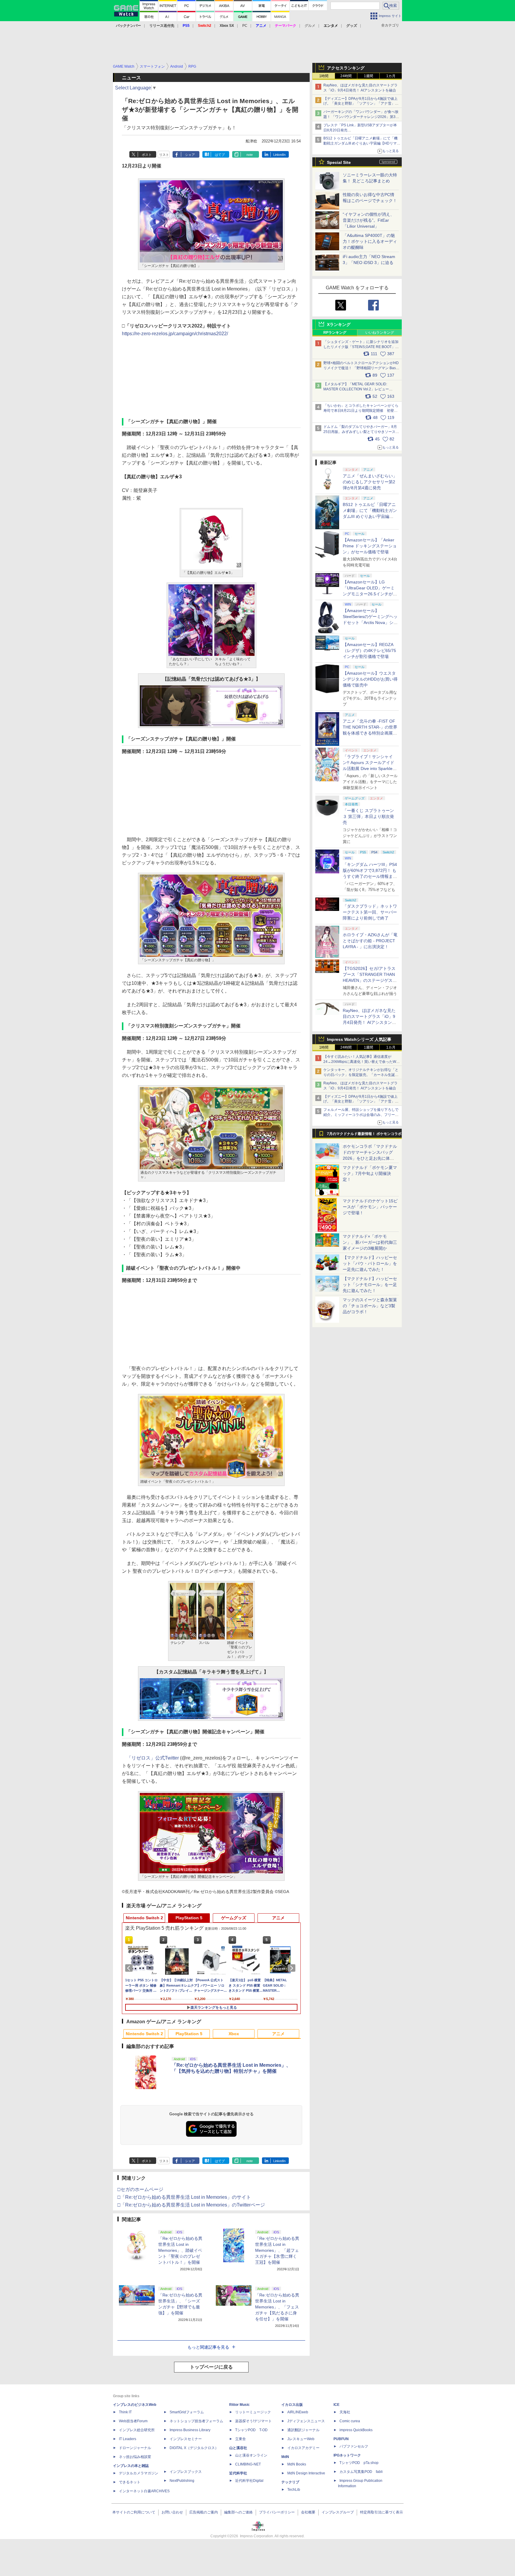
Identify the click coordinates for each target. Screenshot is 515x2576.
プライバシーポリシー (277, 2512)
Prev (130, 1968)
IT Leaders (128, 2439)
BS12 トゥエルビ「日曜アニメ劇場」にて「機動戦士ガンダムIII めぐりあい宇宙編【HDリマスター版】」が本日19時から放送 (362, 143)
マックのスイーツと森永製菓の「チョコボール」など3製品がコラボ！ (370, 1306)
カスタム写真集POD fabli (361, 2472)
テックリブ (290, 2482)
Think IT (125, 2412)
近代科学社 (238, 2473)
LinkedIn (279, 155)
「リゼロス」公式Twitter (153, 1758)
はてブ (220, 155)
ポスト (147, 155)
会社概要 (308, 2512)
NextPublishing (182, 2481)
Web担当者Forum (133, 2421)
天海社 (345, 2412)
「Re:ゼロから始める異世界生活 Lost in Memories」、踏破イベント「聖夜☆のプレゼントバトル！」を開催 (180, 2250)
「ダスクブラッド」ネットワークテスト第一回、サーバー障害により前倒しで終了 (370, 912)
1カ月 (391, 76)
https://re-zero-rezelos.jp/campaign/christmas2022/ (175, 334)
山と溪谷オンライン (251, 2455)
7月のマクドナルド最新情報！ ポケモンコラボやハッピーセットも (364, 1135)
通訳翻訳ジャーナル (303, 2430)
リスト (164, 155)
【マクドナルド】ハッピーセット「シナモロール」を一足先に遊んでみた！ (370, 1285)
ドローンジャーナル (135, 2448)
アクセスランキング (346, 68)
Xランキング (339, 324)
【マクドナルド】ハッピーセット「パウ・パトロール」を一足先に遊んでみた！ (370, 1263)
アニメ (278, 1918)
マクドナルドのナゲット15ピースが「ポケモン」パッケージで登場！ (370, 1207)
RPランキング (335, 333)
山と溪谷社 (238, 2448)
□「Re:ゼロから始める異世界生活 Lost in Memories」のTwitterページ (191, 2205)
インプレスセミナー (186, 2439)
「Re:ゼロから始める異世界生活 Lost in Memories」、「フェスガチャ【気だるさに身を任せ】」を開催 (277, 2307)
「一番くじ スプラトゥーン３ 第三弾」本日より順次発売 (368, 816)
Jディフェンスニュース (306, 2421)
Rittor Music (239, 2405)
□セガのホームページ (140, 2189)
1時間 (324, 76)
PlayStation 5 (189, 1918)
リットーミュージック (253, 2412)
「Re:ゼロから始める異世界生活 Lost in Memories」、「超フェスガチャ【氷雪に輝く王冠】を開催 (277, 2250)
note (250, 155)
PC (245, 26)
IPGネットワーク (347, 2455)
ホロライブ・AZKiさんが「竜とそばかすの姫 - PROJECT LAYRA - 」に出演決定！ (370, 941)
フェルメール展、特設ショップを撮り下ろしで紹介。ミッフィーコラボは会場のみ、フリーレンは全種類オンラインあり (361, 1115)
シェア (190, 155)
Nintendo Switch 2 (144, 1918)
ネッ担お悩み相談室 (135, 2457)
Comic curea (350, 2421)
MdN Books (297, 2464)
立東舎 (241, 2439)
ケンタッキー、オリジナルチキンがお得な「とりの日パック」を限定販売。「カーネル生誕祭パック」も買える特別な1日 (361, 1075)
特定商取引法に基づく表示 (381, 2512)
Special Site (339, 162)
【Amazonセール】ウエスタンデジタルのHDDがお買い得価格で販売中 (370, 679)
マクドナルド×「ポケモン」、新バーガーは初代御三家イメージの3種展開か (370, 1242)
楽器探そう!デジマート (253, 2421)
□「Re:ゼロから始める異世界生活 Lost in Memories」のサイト (184, 2197)
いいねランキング (380, 333)
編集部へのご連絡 (238, 2512)
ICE (336, 2405)
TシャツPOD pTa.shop (359, 2463)
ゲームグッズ (234, 1918)
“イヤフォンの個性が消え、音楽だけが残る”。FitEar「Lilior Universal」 (369, 220)
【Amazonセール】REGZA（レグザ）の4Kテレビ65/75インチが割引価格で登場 (369, 650)
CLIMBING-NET (248, 2464)
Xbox (234, 2034)
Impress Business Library (190, 2430)
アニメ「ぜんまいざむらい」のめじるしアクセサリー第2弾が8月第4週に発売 (370, 482)
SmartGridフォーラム (187, 2412)
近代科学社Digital (249, 2481)
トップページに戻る (211, 2367)
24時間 (346, 76)
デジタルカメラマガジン (139, 2473)
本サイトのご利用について (134, 2512)
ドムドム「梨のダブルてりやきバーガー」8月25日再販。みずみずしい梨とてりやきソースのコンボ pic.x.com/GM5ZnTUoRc (361, 432)
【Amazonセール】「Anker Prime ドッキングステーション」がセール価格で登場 (370, 546)
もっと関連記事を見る (208, 2347)
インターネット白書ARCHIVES (144, 2491)
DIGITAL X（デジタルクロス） (194, 2448)
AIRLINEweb (298, 2412)
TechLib (294, 2490)
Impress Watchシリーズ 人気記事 (359, 1039)
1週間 (369, 76)
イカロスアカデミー (303, 2448)
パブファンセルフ (354, 2446)
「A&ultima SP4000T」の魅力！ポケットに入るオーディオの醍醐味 (370, 241)
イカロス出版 (292, 2405)
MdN (285, 2457)
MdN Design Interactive (306, 2473)
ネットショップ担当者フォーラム (196, 2421)
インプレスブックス (186, 2472)
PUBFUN (341, 2439)
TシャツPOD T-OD (251, 2430)
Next (293, 1968)
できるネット (130, 2482)
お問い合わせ (172, 2512)
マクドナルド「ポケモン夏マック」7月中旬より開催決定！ (370, 1173)
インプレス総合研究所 (137, 2430)
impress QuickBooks (356, 2430)
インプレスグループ (338, 2512)
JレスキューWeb (301, 2439)
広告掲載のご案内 (204, 2512)
